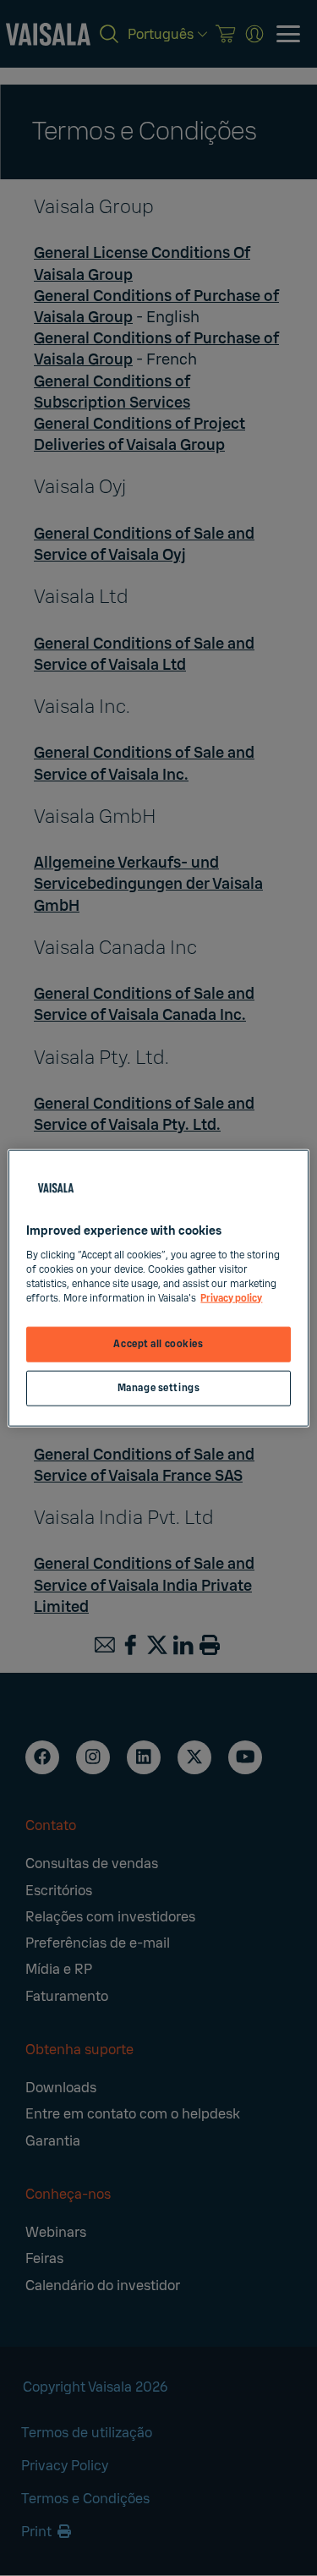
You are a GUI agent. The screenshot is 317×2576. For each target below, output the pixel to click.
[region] (158, 1288)
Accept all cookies (158, 1344)
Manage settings (159, 1387)
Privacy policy (231, 1298)
